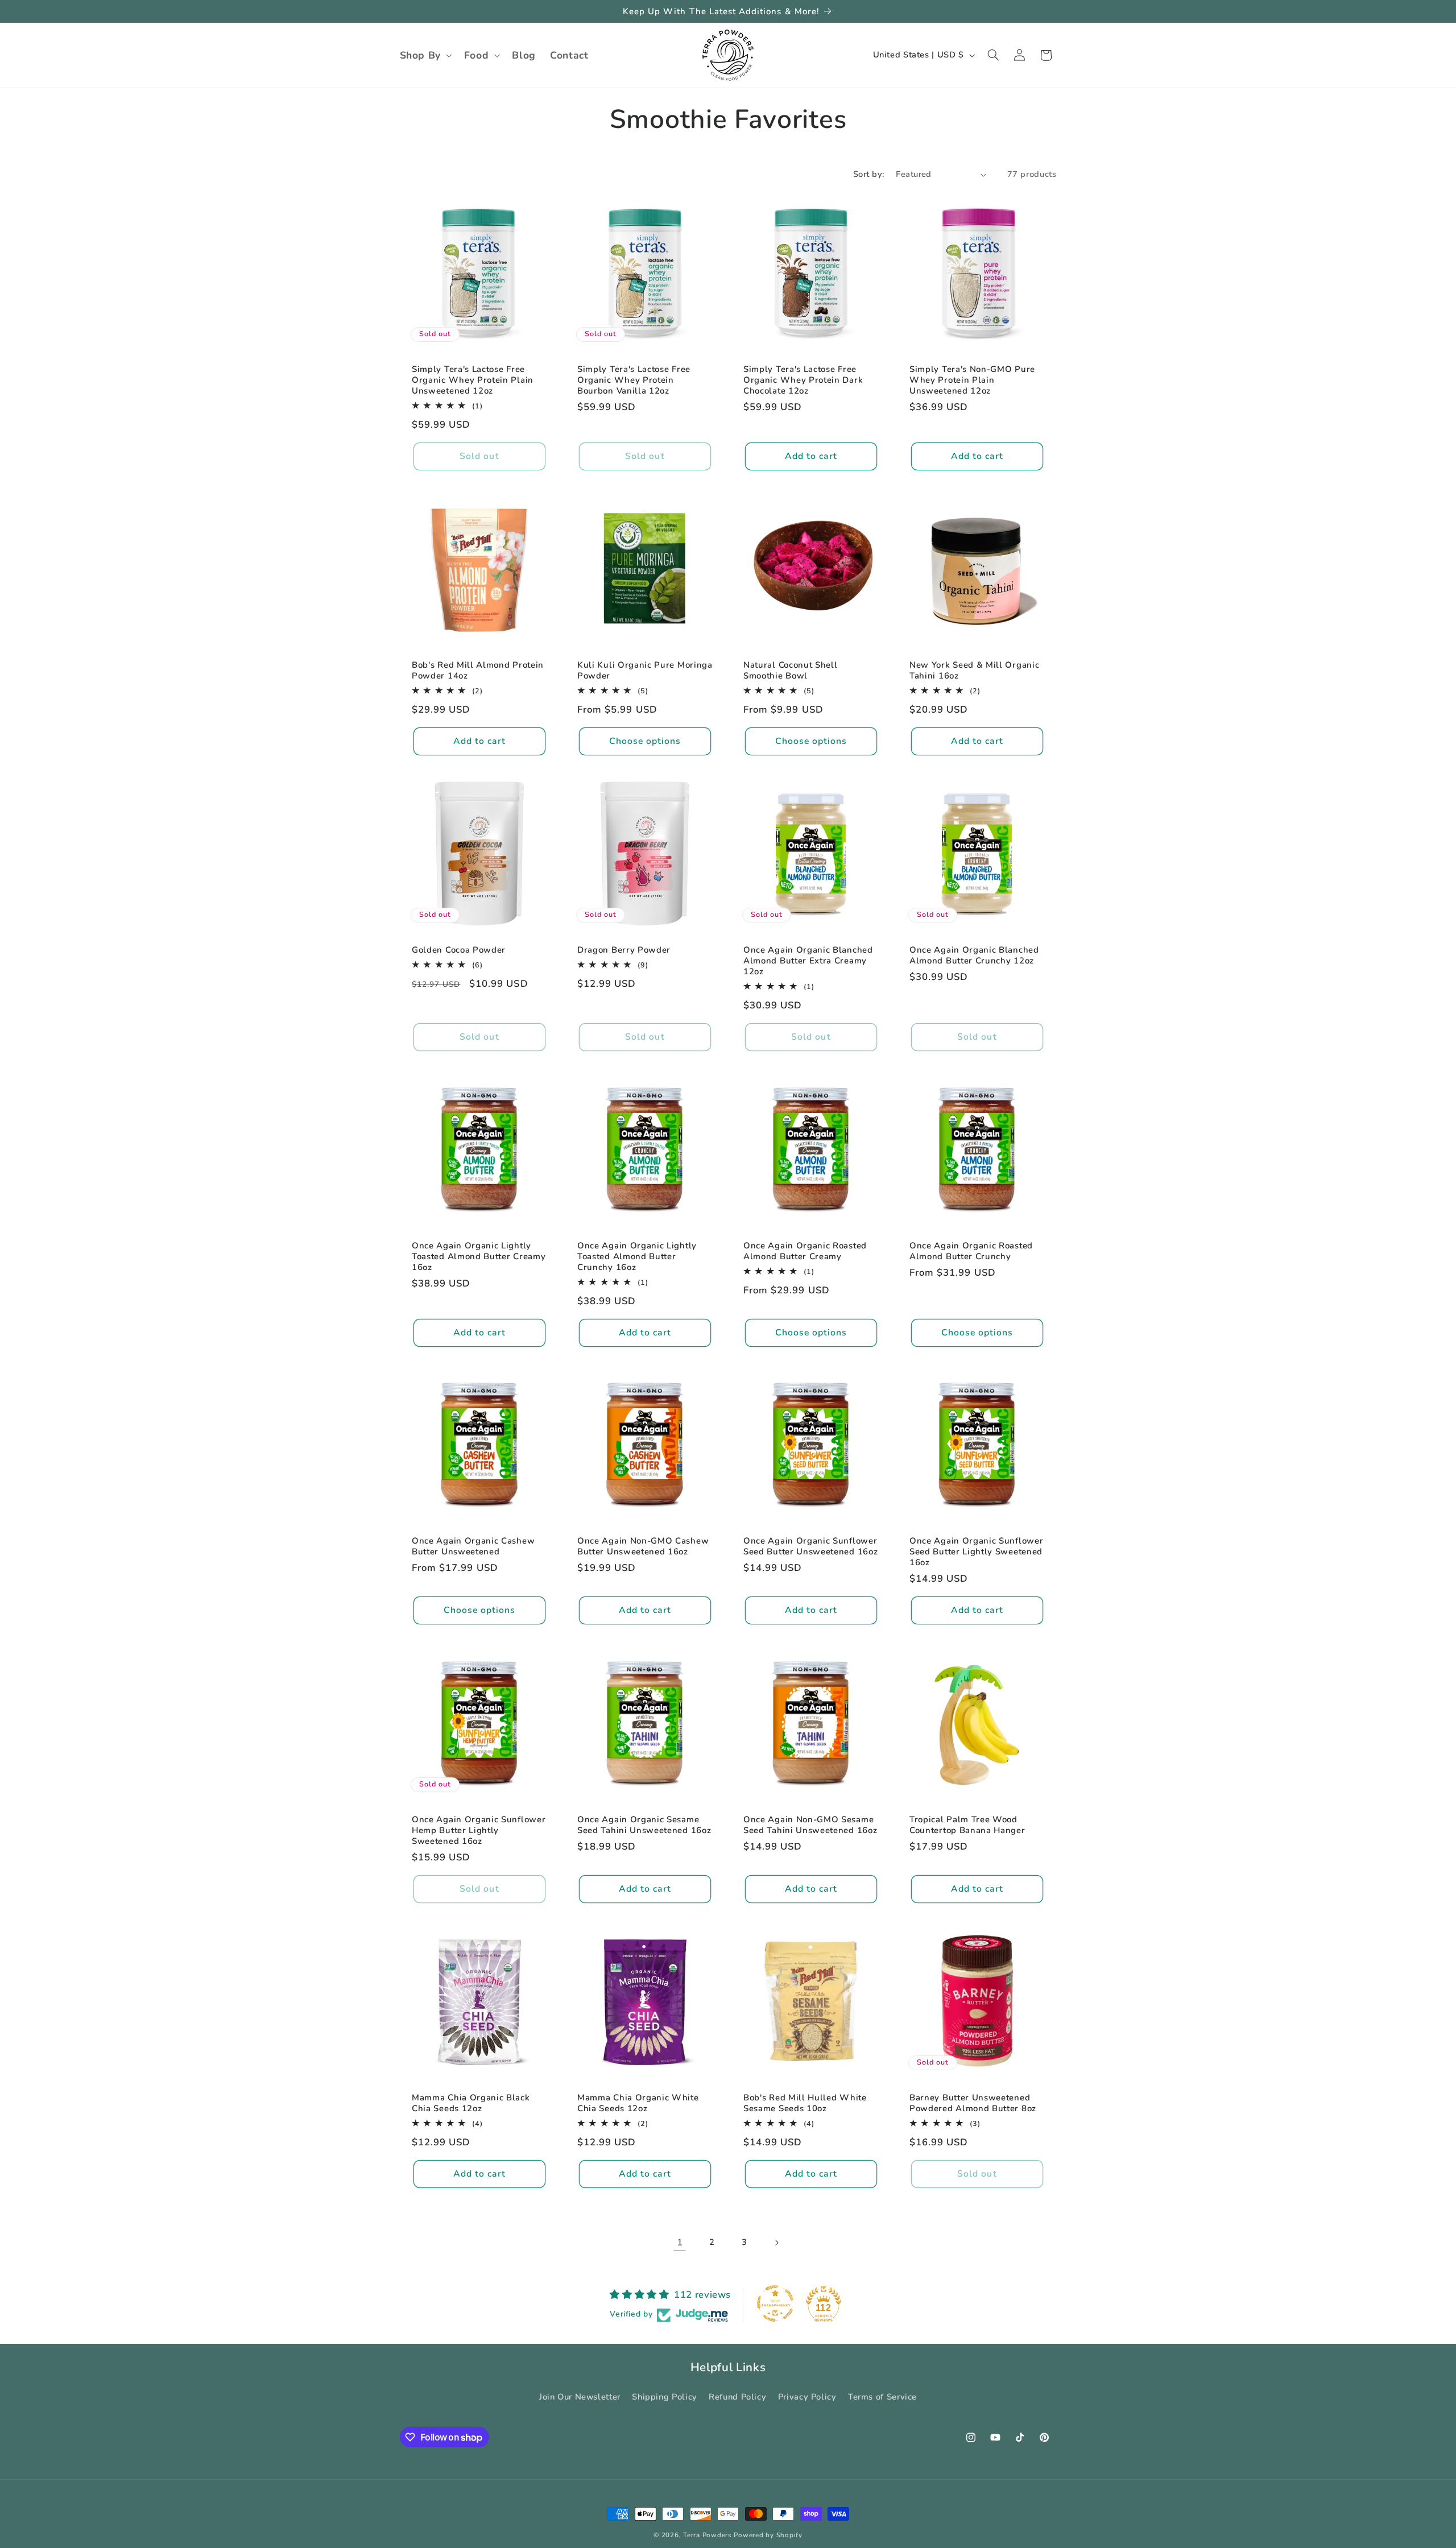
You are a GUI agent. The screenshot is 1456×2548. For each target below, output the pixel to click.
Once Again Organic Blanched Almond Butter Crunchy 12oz (974, 955)
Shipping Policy (664, 2396)
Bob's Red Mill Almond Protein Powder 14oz (478, 671)
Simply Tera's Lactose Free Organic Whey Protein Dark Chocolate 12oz (803, 380)
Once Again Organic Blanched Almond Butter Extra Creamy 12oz (808, 960)
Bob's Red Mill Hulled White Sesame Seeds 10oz (805, 2103)
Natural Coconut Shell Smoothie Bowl (791, 671)
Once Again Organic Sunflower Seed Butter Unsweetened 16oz (810, 1546)
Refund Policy (737, 2396)
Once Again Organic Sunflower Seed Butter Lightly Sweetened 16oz (976, 1552)
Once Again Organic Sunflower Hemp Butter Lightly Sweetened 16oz (479, 1830)
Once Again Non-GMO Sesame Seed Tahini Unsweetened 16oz (810, 1825)
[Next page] (776, 2243)
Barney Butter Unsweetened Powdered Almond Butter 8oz (973, 2103)
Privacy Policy (807, 2396)
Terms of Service (882, 2396)
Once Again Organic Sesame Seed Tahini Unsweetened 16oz (644, 1825)
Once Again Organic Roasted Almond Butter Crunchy (971, 1251)
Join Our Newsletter (580, 2396)
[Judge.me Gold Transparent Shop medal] (775, 2303)
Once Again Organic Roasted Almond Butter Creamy (805, 1251)
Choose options (645, 741)
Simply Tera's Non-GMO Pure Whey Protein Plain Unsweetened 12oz (972, 380)
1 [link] (680, 2242)
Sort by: (868, 174)
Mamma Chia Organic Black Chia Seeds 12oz (471, 2103)
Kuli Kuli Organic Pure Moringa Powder (645, 671)
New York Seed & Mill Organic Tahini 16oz (974, 671)
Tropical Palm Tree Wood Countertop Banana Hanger (967, 1825)
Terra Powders (708, 2535)
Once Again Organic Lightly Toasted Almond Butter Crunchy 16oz (637, 1256)
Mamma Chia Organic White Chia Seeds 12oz (638, 2103)
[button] (425, 55)
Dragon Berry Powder (624, 950)
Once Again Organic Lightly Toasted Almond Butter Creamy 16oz (479, 1256)
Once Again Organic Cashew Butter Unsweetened (473, 1546)
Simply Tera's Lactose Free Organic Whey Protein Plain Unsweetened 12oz (473, 380)
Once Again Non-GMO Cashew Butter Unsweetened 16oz (643, 1546)
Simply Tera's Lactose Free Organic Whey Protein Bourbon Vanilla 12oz (634, 380)
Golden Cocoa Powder (459, 950)
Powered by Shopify (768, 2535)
